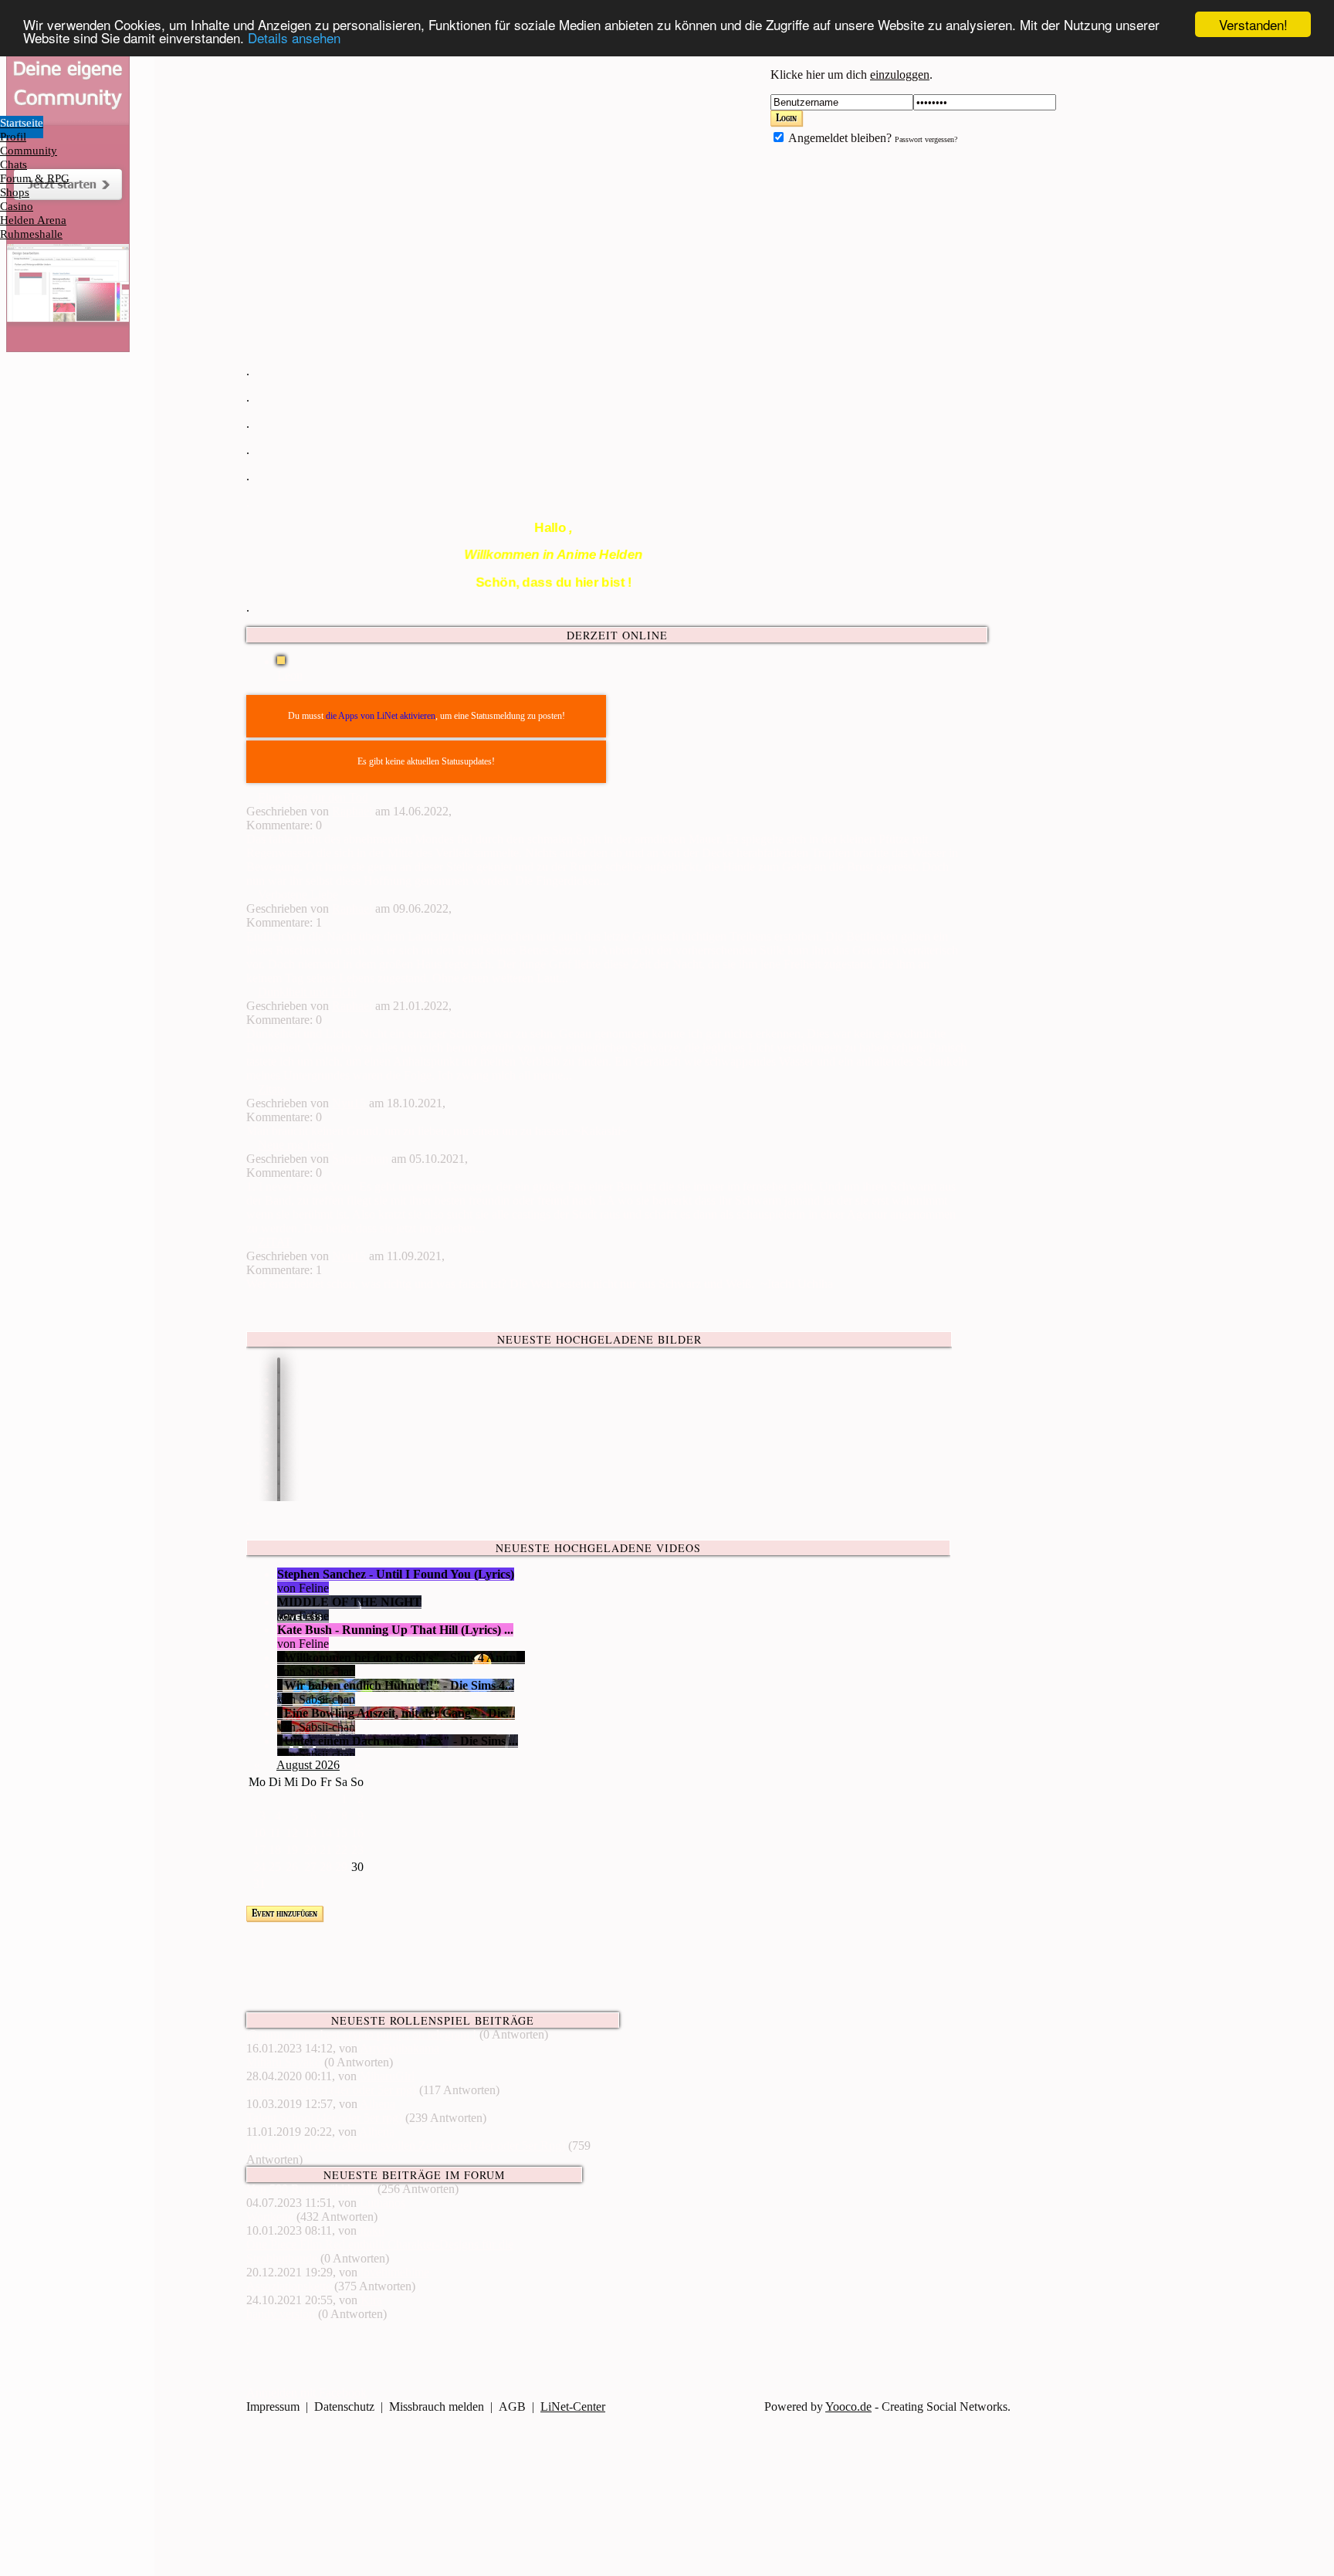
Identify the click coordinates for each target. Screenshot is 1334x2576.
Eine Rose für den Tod (313, 797)
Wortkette (270, 2217)
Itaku (372, 2230)
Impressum (273, 2407)
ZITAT (275, 1242)
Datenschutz (344, 2407)
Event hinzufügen (284, 1913)
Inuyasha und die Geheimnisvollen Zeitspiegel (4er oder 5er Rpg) (406, 2146)
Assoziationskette (289, 2286)
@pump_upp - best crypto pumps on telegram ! (361, 2034)
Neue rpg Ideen (296, 1145)
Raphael (352, 811)
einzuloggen (900, 75)
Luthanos (383, 2203)
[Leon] (282, 661)
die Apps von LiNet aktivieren (381, 716)
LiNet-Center (573, 2407)
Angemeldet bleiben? (839, 138)
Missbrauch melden (437, 2407)
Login (786, 118)
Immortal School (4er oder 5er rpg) (331, 2090)
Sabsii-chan (360, 1159)
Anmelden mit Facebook (306, 2393)
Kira (371, 2300)
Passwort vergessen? (926, 139)
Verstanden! (1253, 24)
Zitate (272, 1089)
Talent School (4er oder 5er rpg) (324, 2118)
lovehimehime (395, 2272)
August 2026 (308, 1765)
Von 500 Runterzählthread (310, 2189)
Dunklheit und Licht (307, 992)
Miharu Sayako (284, 2062)
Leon (290, 675)
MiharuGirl (387, 2076)
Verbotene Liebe (298, 895)
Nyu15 (349, 1103)
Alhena (378, 2104)
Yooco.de (848, 2407)
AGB (512, 2407)
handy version (281, 2314)
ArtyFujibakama (400, 2048)
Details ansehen (294, 38)
